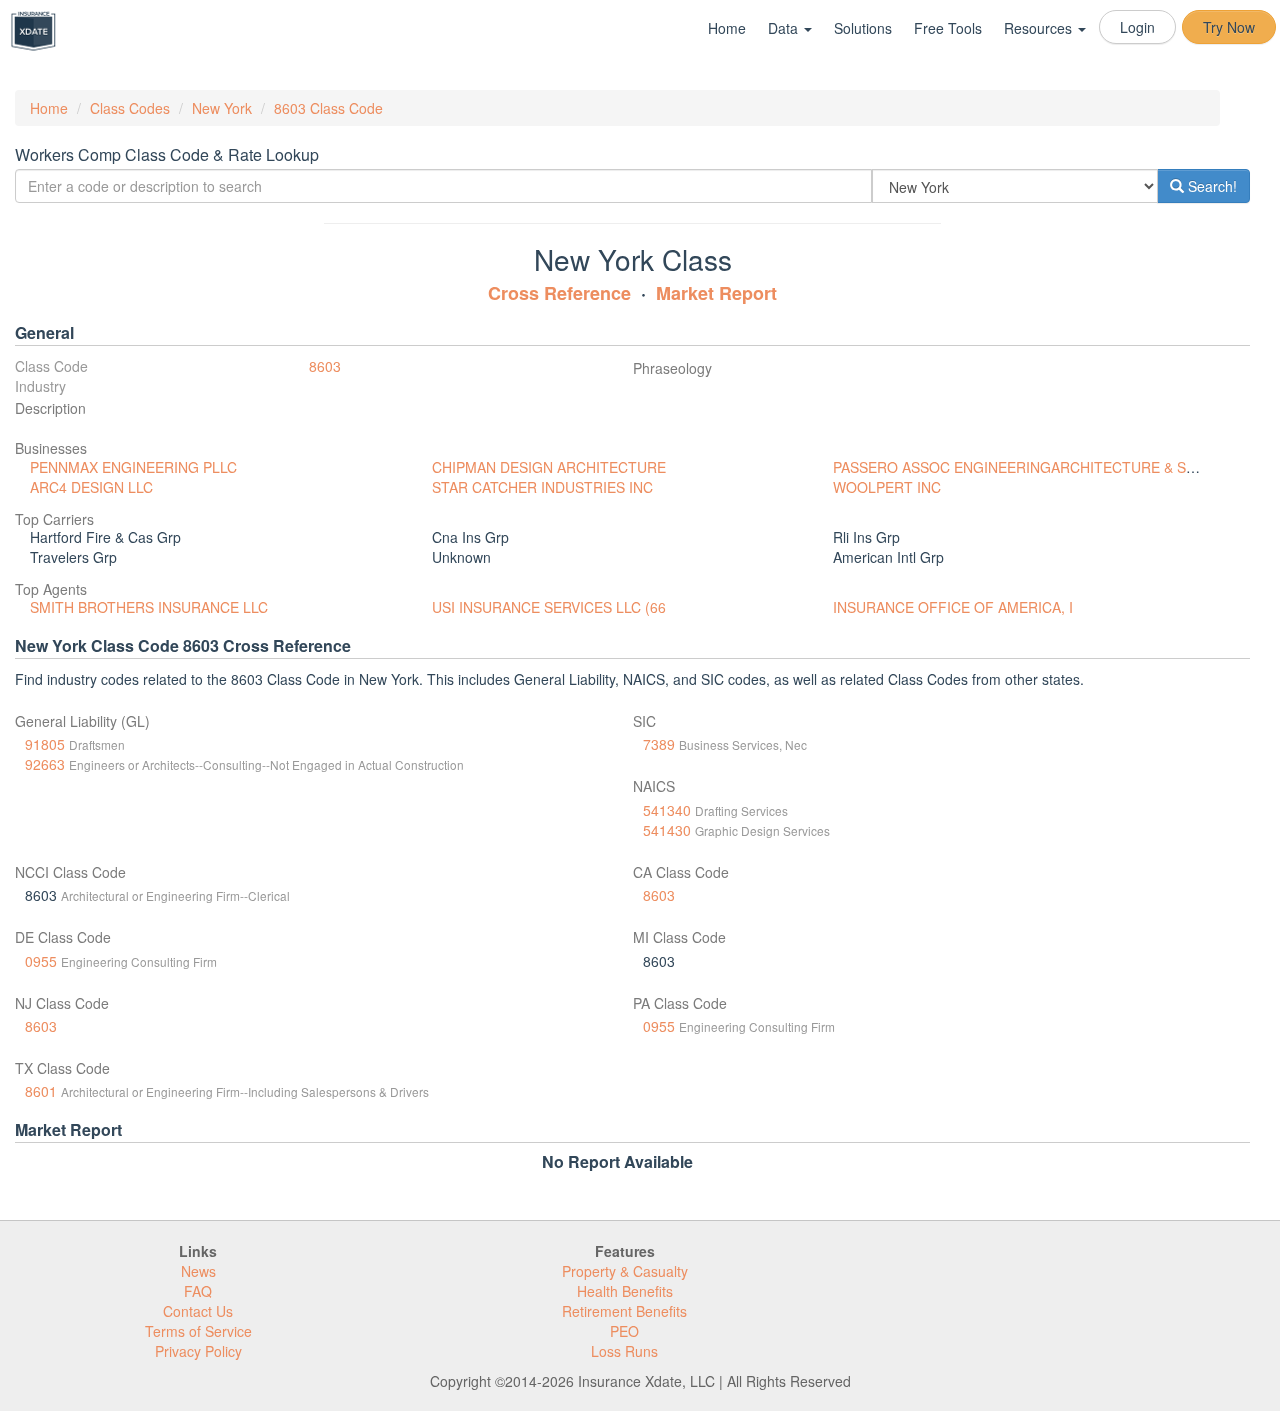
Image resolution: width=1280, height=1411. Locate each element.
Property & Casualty (625, 1271)
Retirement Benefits (624, 1311)
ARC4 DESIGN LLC (91, 487)
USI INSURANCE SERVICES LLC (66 (549, 607)
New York (222, 108)
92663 (45, 764)
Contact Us (198, 1311)
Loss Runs (624, 1351)
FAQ (198, 1291)
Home (727, 28)
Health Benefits (625, 1291)
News (198, 1271)
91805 (45, 744)
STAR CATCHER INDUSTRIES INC (542, 487)
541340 (667, 810)
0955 (41, 961)
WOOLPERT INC (887, 487)
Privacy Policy (198, 1351)
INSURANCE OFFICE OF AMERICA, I (953, 607)
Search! (1210, 186)
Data (785, 28)
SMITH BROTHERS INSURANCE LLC (149, 607)
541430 (667, 830)
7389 (659, 744)
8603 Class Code (328, 108)
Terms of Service (198, 1331)
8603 (325, 366)
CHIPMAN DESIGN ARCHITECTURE (549, 467)
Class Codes (130, 108)
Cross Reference (559, 293)
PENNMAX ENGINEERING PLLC (133, 467)
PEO (624, 1331)
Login (1137, 27)
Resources (1040, 28)
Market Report (716, 293)
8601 (41, 1091)
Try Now (1229, 27)
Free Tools (948, 28)
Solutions (863, 28)
